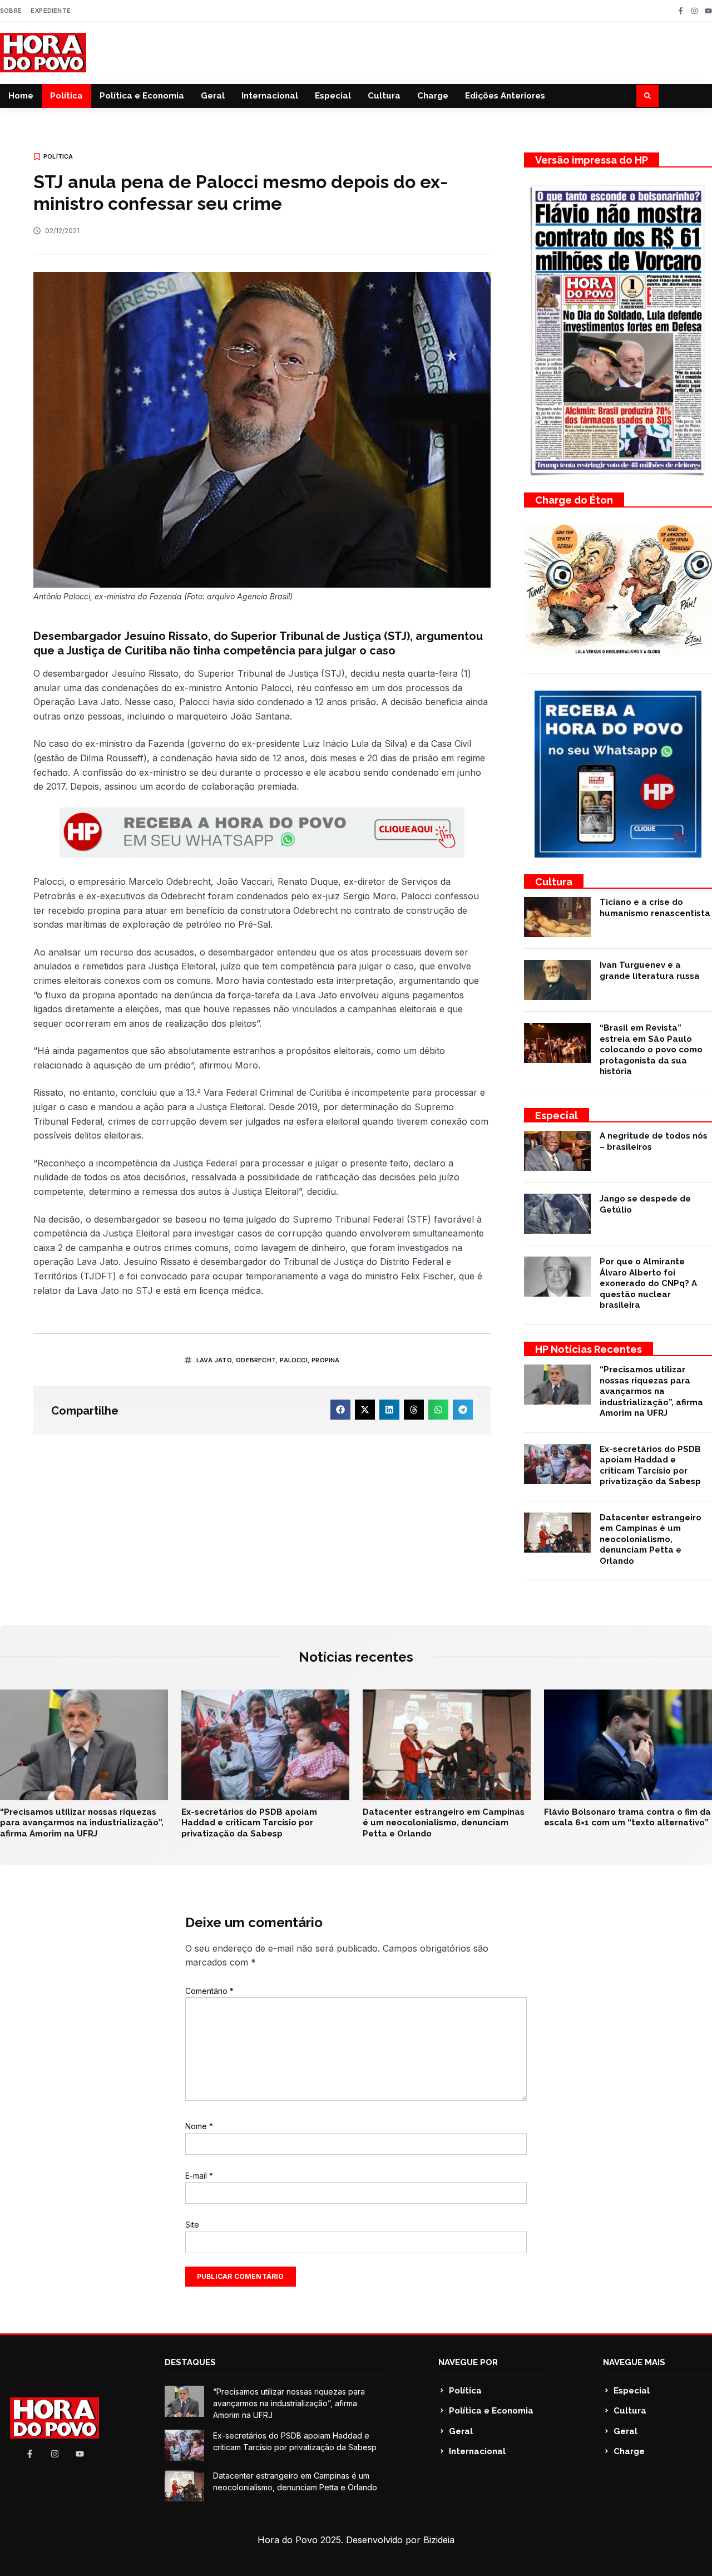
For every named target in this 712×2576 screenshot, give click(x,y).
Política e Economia (142, 96)
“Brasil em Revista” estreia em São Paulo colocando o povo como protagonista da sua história (651, 1050)
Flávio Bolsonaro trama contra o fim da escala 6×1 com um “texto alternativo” (627, 1818)
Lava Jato (214, 1360)
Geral (213, 96)
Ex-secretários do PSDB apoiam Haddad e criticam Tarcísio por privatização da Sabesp (650, 1466)
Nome (199, 2126)
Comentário (209, 1991)
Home (21, 96)
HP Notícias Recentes (589, 1349)
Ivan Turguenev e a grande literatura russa (650, 971)
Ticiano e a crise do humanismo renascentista (655, 908)
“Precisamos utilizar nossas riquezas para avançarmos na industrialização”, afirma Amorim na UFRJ (651, 1391)
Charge (433, 96)
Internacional (270, 96)
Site (192, 2225)
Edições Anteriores (505, 96)
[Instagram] (694, 11)
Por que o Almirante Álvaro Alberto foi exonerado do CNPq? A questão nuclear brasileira (648, 1283)
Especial (333, 96)
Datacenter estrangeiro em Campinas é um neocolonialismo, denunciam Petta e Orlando (651, 1539)
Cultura (384, 96)
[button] (647, 96)
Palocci (293, 1360)
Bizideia (439, 2540)
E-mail (199, 2176)
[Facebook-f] (681, 11)
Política (66, 96)
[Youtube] (708, 11)
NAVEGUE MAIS (634, 2362)
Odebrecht (256, 1360)
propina (325, 1360)
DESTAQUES (190, 2362)
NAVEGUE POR (468, 2362)
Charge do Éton (574, 500)
